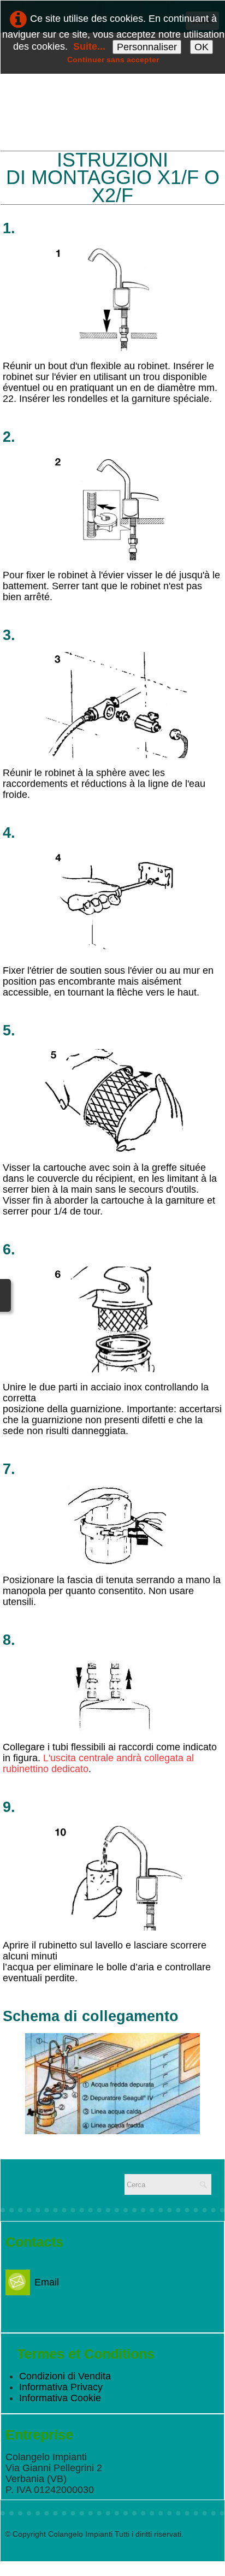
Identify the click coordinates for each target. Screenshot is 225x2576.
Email (47, 2282)
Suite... (89, 46)
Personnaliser (147, 47)
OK (202, 47)
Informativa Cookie (60, 2398)
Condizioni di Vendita (65, 2376)
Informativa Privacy (61, 2387)
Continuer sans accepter (113, 60)
